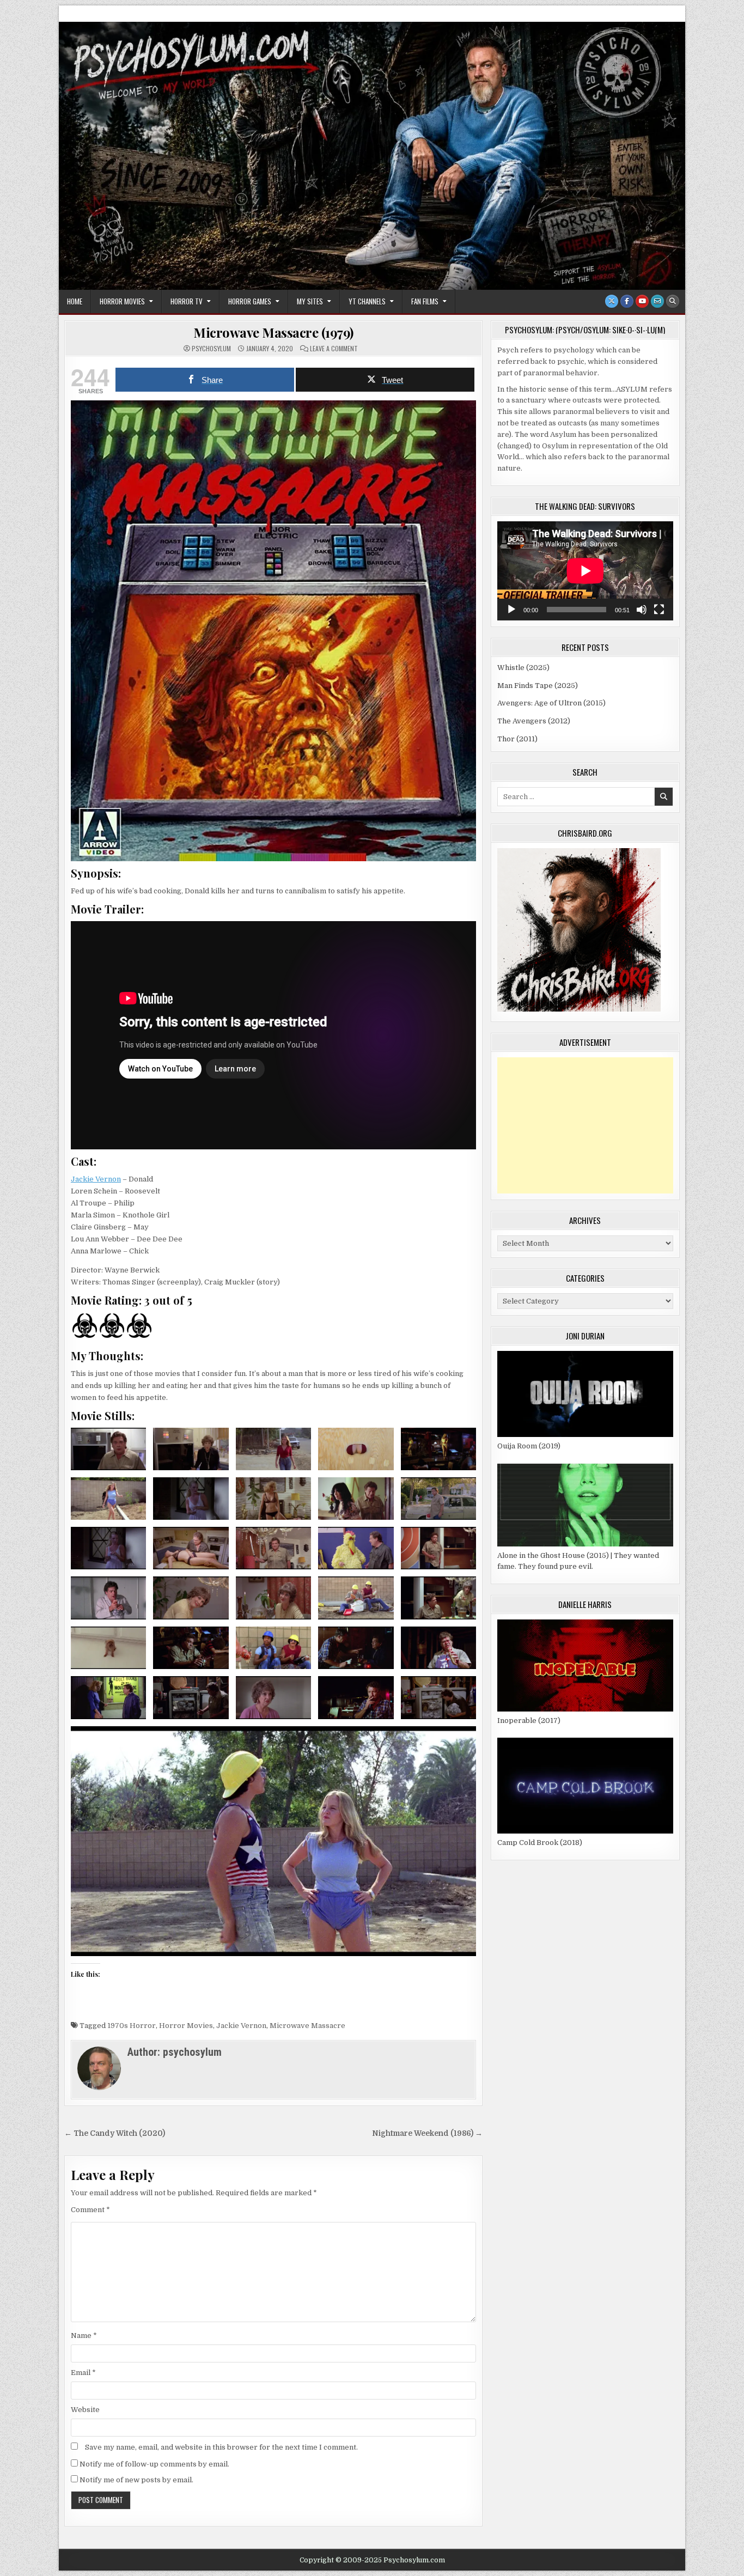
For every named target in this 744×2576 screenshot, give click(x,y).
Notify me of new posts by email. (136, 2480)
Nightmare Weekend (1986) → (427, 2133)
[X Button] (612, 301)
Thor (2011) (517, 739)
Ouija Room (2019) (529, 1446)
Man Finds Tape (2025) (538, 686)
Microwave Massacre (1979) (273, 332)
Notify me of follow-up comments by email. (154, 2464)
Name (84, 2336)
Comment (90, 2210)
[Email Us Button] (657, 301)
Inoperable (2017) (529, 1721)
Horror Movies (122, 301)
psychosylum (211, 349)
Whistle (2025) (523, 668)
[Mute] (642, 610)
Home (75, 301)
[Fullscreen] (659, 610)
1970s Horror (132, 2026)
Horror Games (250, 301)
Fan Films (425, 301)
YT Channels (367, 301)
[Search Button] (673, 301)
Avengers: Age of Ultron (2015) (551, 703)
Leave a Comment (334, 349)
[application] (585, 571)
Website (85, 2410)
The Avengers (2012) (534, 721)
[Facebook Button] (627, 301)
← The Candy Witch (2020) (115, 2133)
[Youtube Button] (642, 301)
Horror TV (187, 301)
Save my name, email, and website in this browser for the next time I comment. (221, 2447)
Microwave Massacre (307, 2026)
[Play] (511, 610)
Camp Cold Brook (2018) (540, 1843)
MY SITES (310, 301)
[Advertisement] (585, 1125)
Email (83, 2373)
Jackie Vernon (96, 1179)
